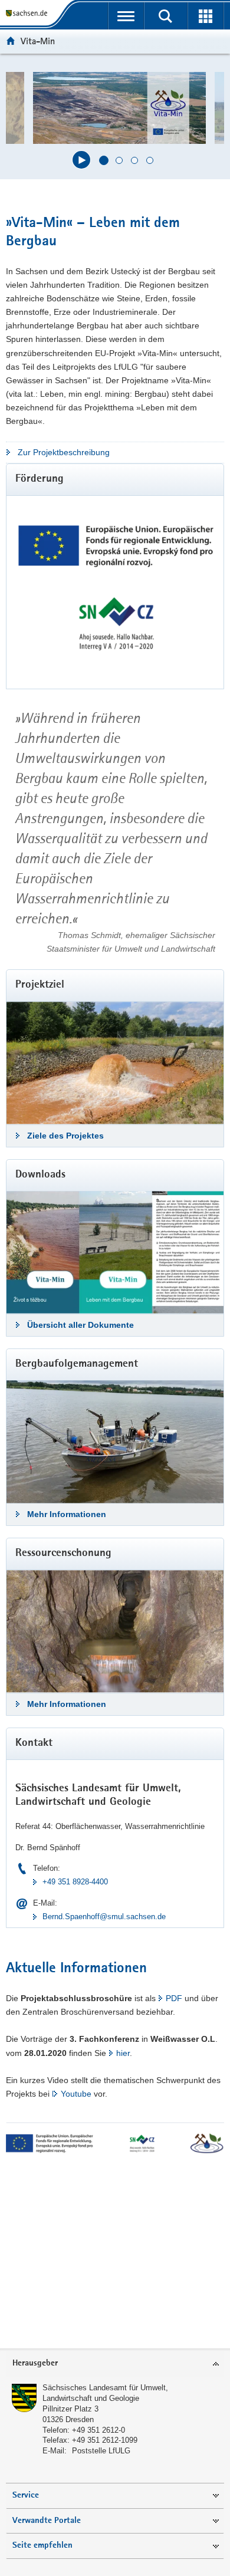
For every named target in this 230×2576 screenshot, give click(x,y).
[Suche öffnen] (165, 16)
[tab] (115, 2364)
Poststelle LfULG (101, 2451)
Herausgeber (35, 2363)
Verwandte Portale (47, 2521)
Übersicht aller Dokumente (80, 1325)
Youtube (76, 2094)
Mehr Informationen (67, 1514)
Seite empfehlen (42, 2546)
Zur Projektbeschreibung (64, 452)
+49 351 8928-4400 (75, 1882)
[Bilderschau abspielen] (81, 160)
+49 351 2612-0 (98, 2430)
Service (26, 2496)
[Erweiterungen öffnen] (206, 16)
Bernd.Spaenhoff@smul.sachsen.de (104, 1917)
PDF (174, 1998)
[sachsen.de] (29, 13)
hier (123, 2053)
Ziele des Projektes (65, 1136)
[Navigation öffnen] (126, 16)
